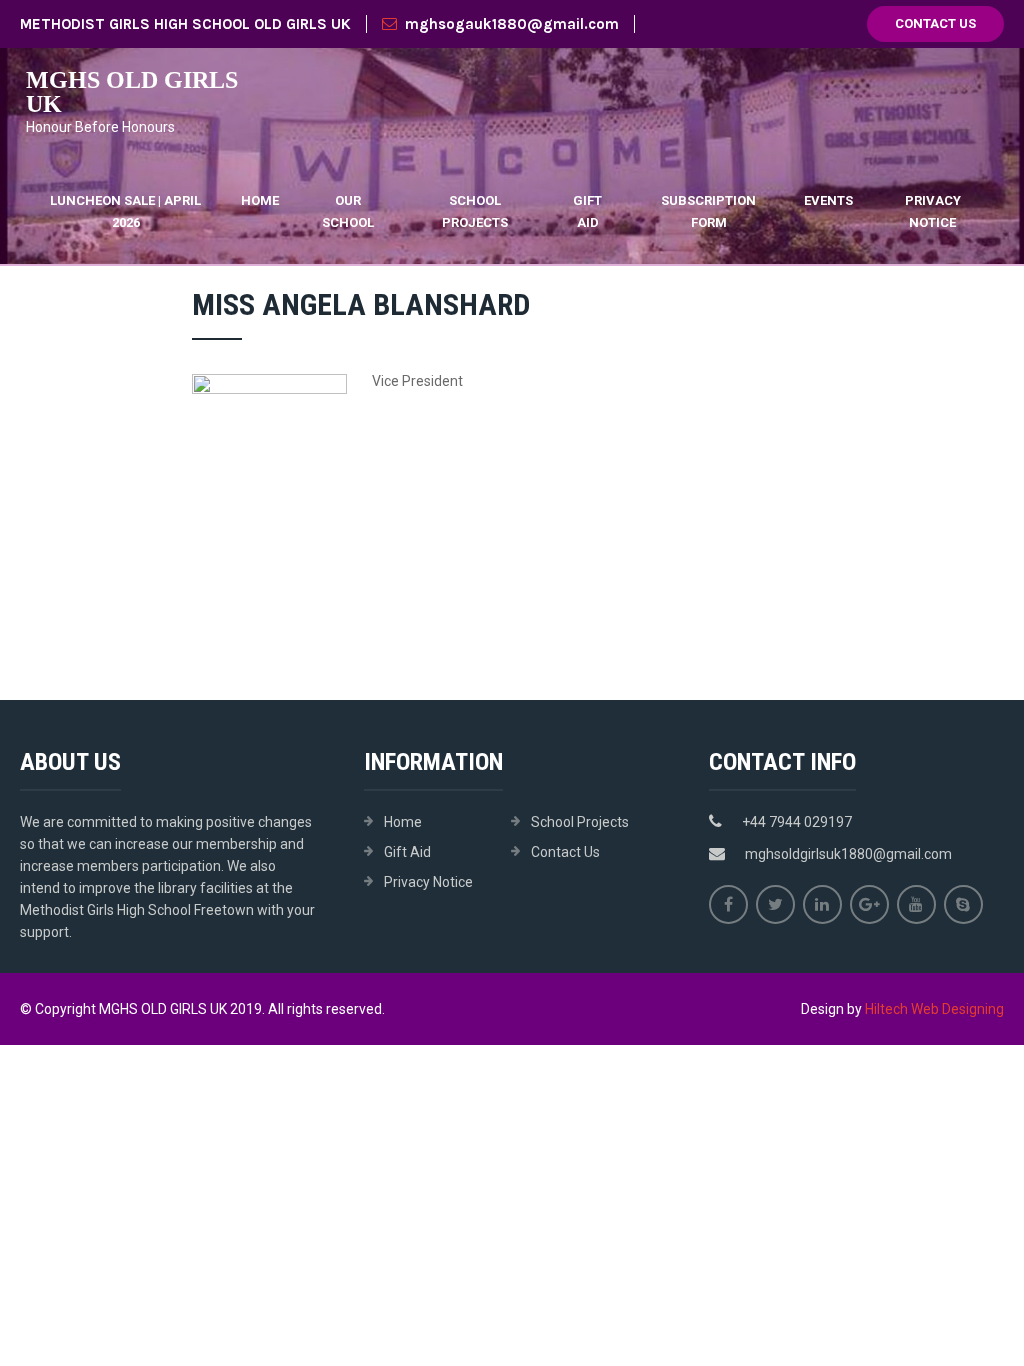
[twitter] (775, 904)
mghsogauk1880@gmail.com (512, 24)
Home (260, 200)
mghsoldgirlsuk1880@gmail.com (848, 854)
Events (828, 200)
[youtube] (916, 904)
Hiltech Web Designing (934, 1009)
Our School (348, 211)
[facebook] (728, 904)
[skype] (963, 904)
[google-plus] (869, 904)
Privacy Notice (933, 211)
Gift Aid (587, 211)
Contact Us (935, 23)
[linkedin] (822, 904)
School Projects (475, 211)
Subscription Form (708, 211)
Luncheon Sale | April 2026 (125, 211)
